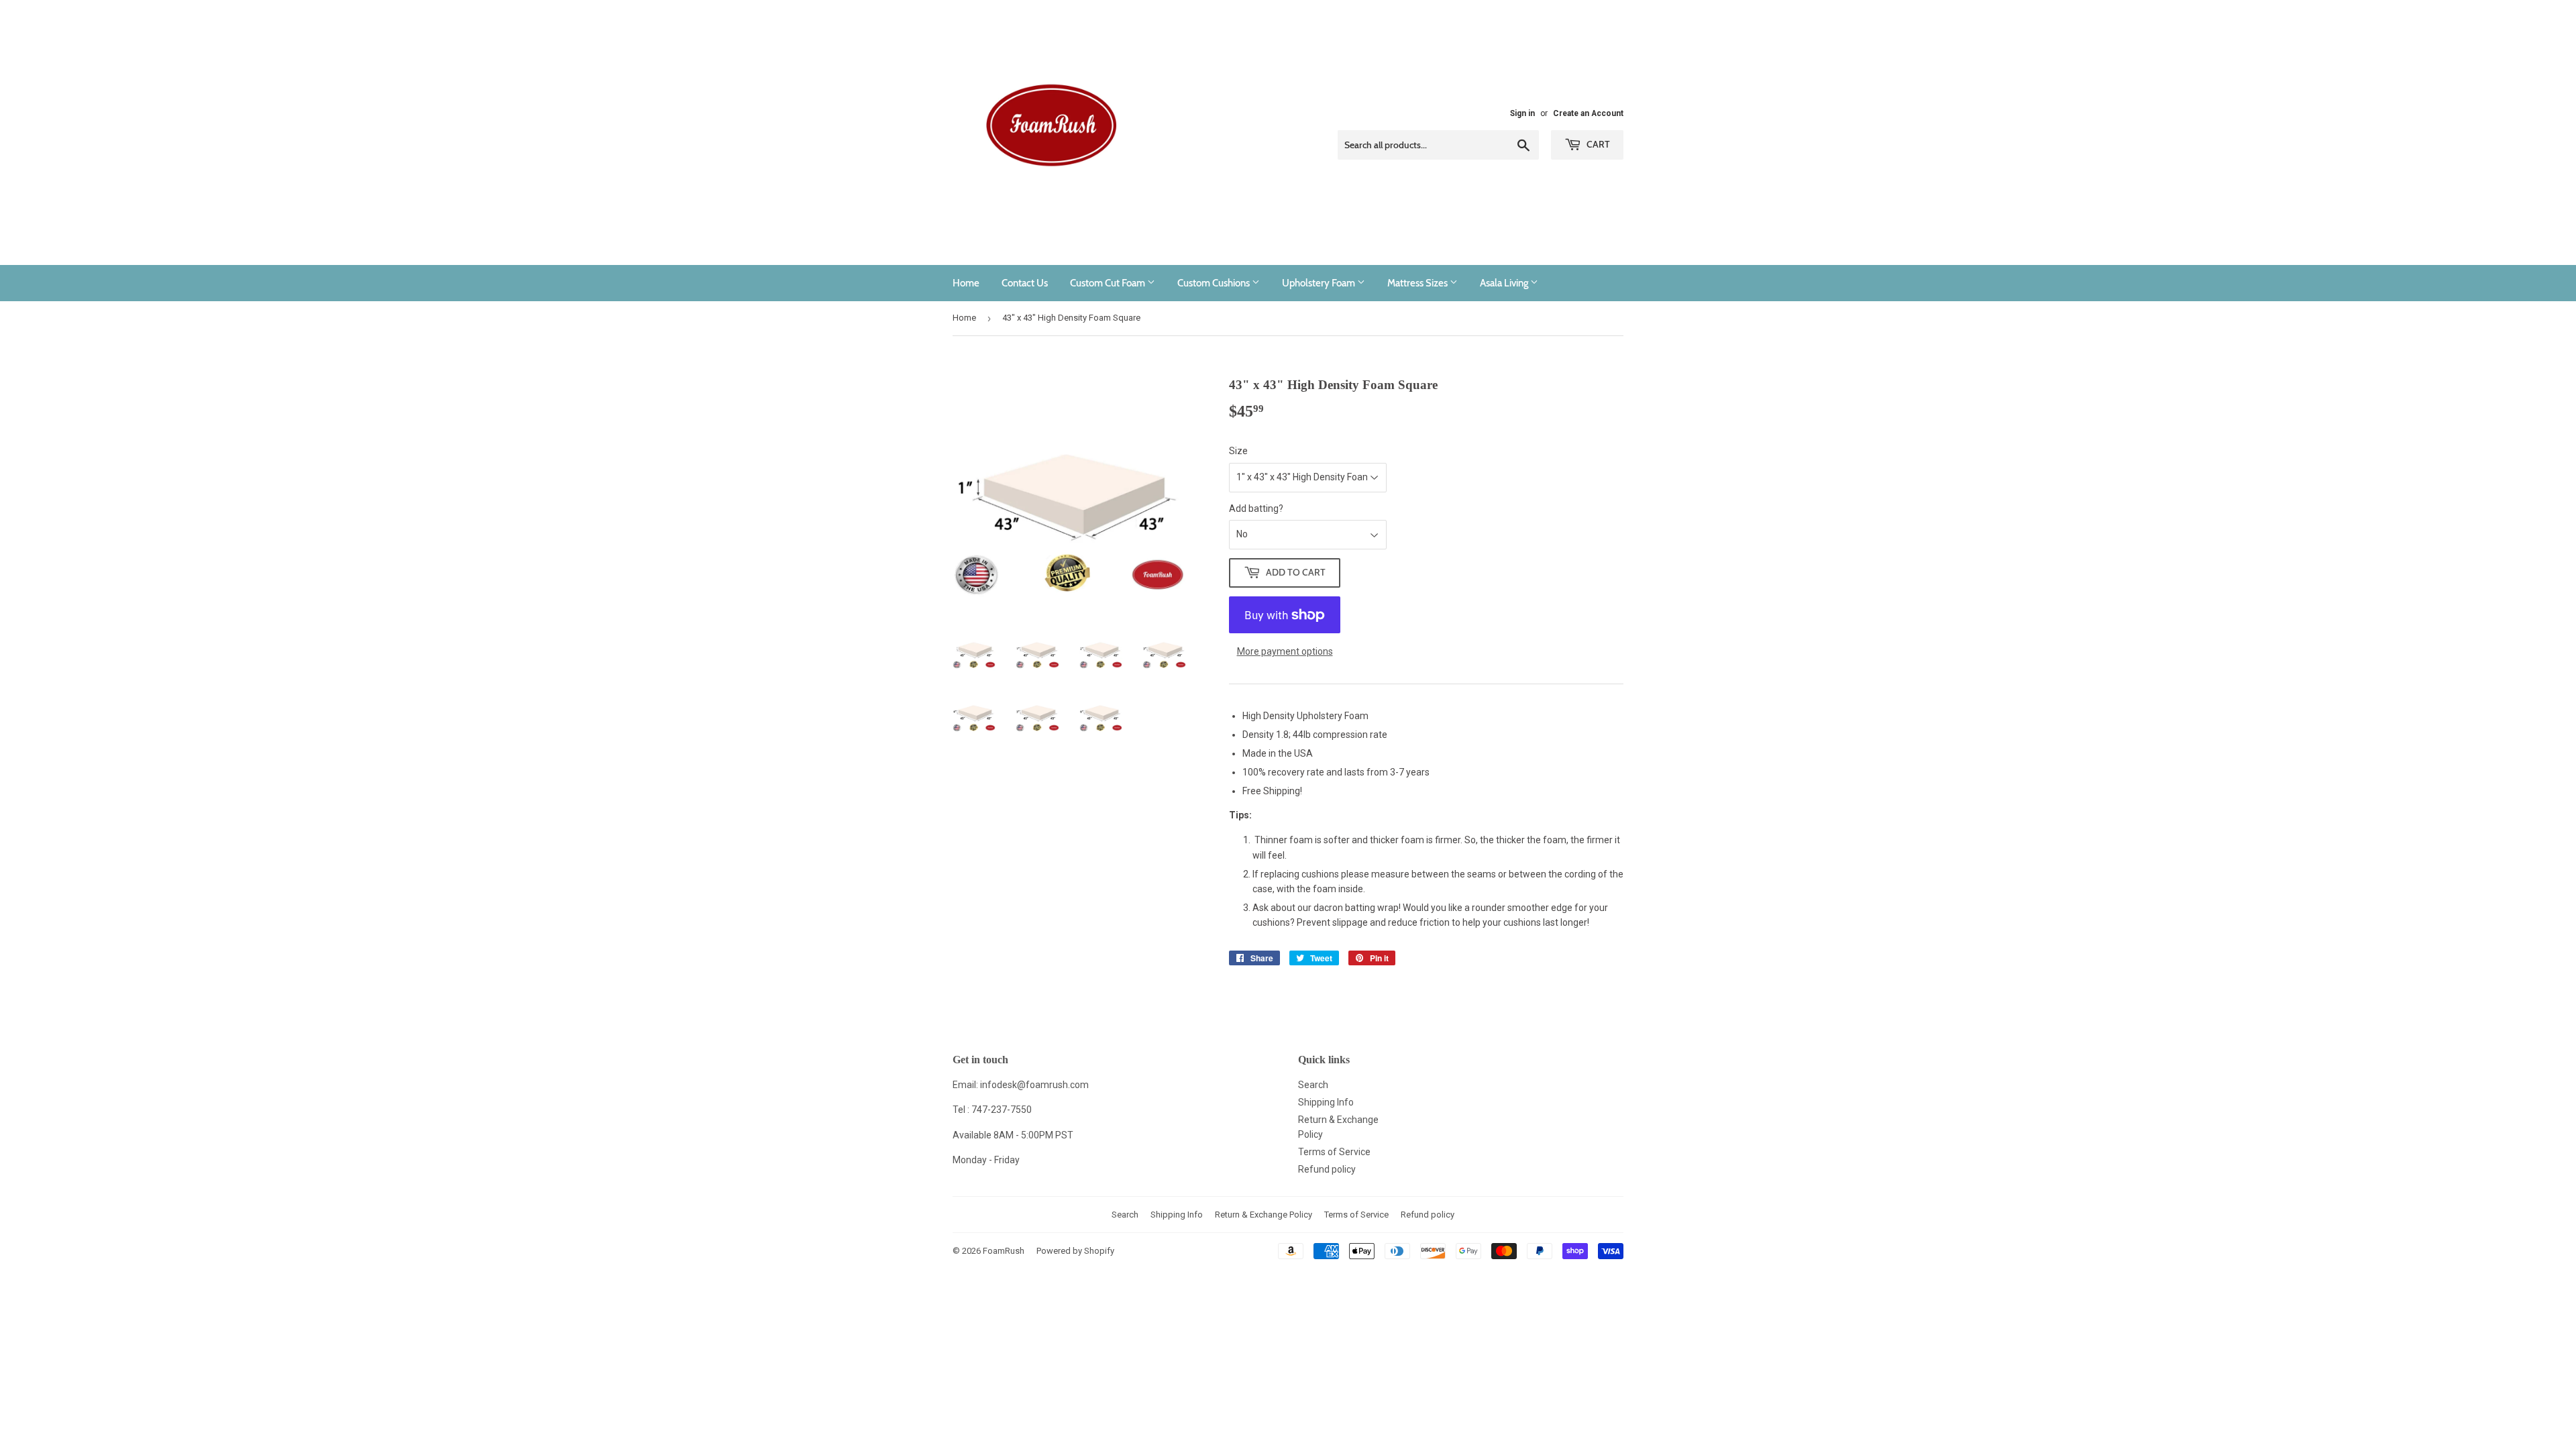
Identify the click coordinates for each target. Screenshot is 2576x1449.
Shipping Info (1326, 1102)
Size (1238, 451)
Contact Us (1025, 283)
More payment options (1285, 651)
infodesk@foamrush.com (1034, 1085)
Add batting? (1256, 508)
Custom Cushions (1215, 283)
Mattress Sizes (1418, 283)
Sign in (1522, 113)
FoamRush (1004, 1251)
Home (966, 283)
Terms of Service (1334, 1152)
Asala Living (1505, 283)
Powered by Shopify (1075, 1251)
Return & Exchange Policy (1264, 1215)
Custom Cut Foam (1109, 283)
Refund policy (1327, 1169)
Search (1313, 1085)
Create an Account (1588, 113)
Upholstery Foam (1320, 283)
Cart (1597, 144)
